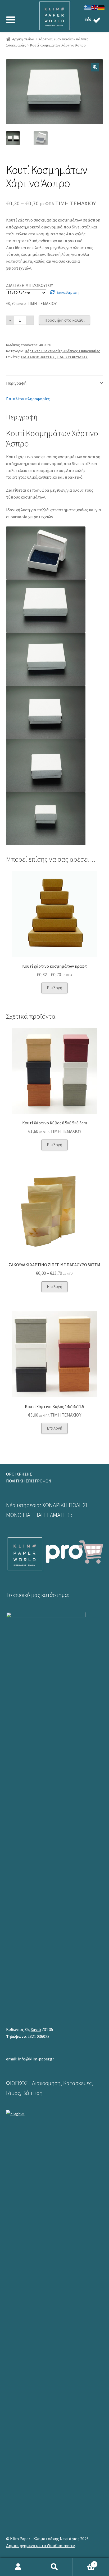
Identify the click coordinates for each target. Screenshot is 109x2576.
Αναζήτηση (54, 2567)
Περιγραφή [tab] (16, 383)
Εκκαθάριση (68, 292)
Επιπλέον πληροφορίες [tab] (28, 399)
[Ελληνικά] (88, 7)
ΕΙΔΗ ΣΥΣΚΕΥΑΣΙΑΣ (72, 357)
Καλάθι (84, 2562)
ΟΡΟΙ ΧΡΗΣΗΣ (19, 1474)
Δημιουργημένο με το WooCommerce (40, 2545)
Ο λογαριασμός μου (18, 2567)
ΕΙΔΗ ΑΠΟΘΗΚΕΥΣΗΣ (38, 357)
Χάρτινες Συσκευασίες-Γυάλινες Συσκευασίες (63, 351)
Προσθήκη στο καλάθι (65, 320)
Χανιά (36, 2029)
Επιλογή (54, 988)
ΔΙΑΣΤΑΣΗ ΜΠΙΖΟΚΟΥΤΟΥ (29, 285)
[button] (95, 67)
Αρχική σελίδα (23, 39)
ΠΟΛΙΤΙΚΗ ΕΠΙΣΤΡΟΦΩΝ (29, 1481)
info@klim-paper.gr (36, 2059)
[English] (95, 7)
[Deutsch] (102, 7)
